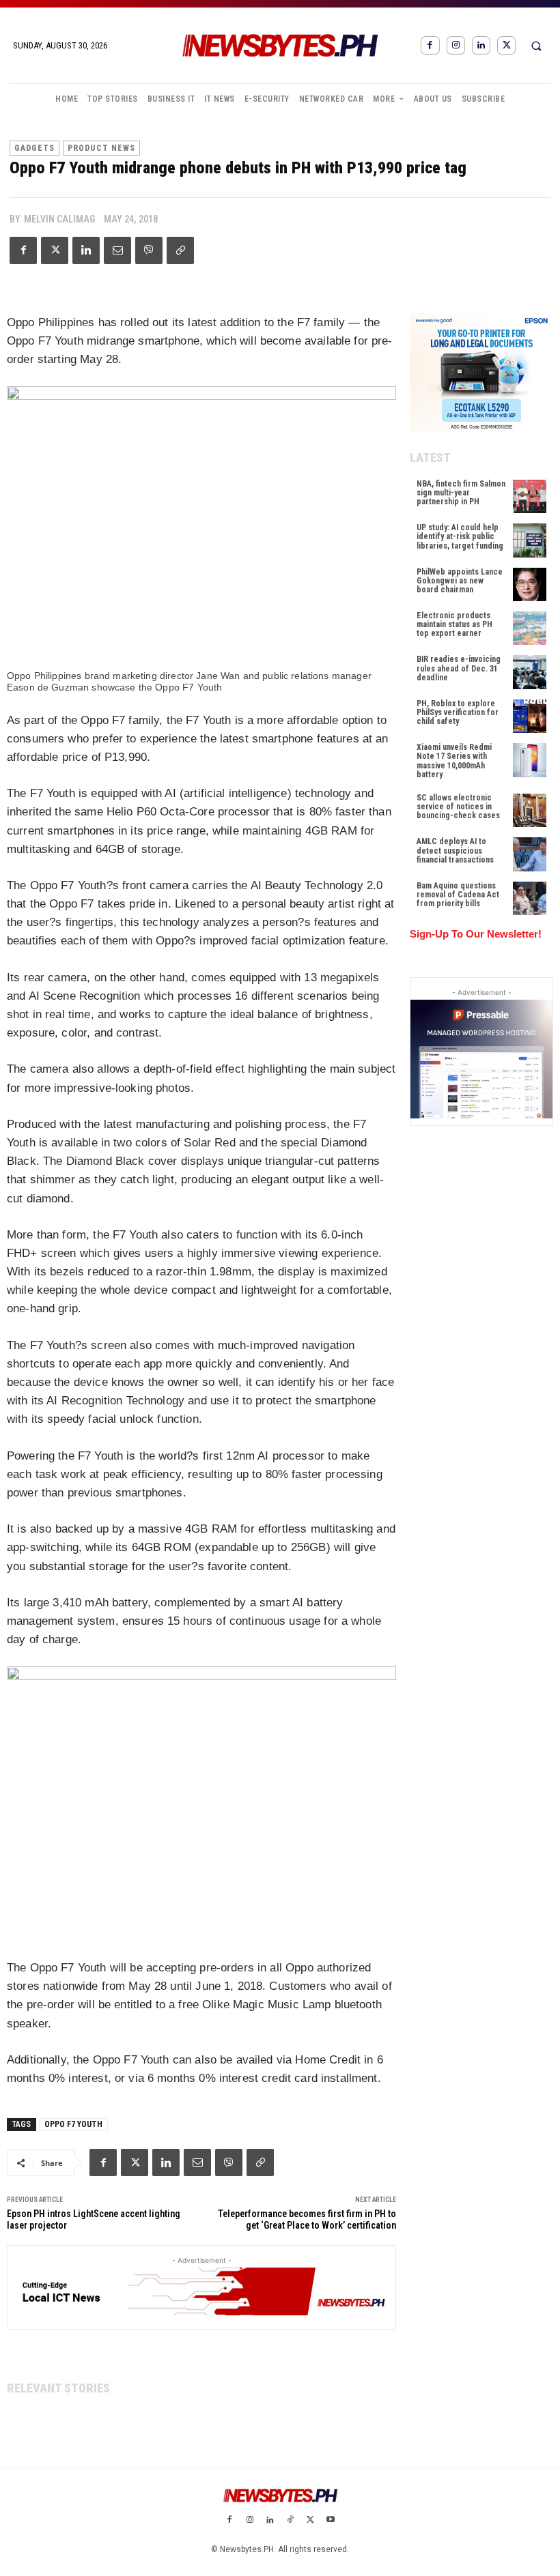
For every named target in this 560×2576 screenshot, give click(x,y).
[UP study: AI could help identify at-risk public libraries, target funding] (530, 540)
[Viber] (149, 250)
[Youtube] (331, 2521)
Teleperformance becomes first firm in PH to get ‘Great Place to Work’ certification (307, 2219)
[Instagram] (456, 45)
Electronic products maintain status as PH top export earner (454, 624)
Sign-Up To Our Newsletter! (476, 934)
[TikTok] (290, 2521)
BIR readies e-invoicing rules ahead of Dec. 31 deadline (459, 668)
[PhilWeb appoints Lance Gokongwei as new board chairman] (530, 584)
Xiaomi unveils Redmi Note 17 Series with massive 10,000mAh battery (454, 761)
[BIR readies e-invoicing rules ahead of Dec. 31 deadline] (530, 672)
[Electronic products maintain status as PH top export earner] (530, 628)
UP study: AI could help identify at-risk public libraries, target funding (460, 536)
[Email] (117, 250)
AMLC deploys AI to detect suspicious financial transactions (455, 850)
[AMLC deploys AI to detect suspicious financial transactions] (530, 854)
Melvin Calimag (59, 219)
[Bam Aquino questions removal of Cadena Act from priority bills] (530, 898)
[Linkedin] (481, 45)
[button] (536, 46)
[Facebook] (430, 45)
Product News (101, 148)
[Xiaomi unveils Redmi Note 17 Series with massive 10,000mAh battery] (530, 760)
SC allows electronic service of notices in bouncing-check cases (458, 807)
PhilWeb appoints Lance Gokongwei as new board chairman (460, 581)
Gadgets (34, 148)
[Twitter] (506, 45)
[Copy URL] (180, 250)
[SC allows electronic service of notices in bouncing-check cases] (530, 810)
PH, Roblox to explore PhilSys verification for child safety (458, 712)
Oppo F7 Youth (73, 2124)
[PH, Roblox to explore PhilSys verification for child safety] (530, 716)
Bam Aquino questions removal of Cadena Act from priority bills (458, 895)
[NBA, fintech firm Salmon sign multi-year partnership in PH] (530, 496)
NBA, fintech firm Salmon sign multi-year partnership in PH (461, 493)
